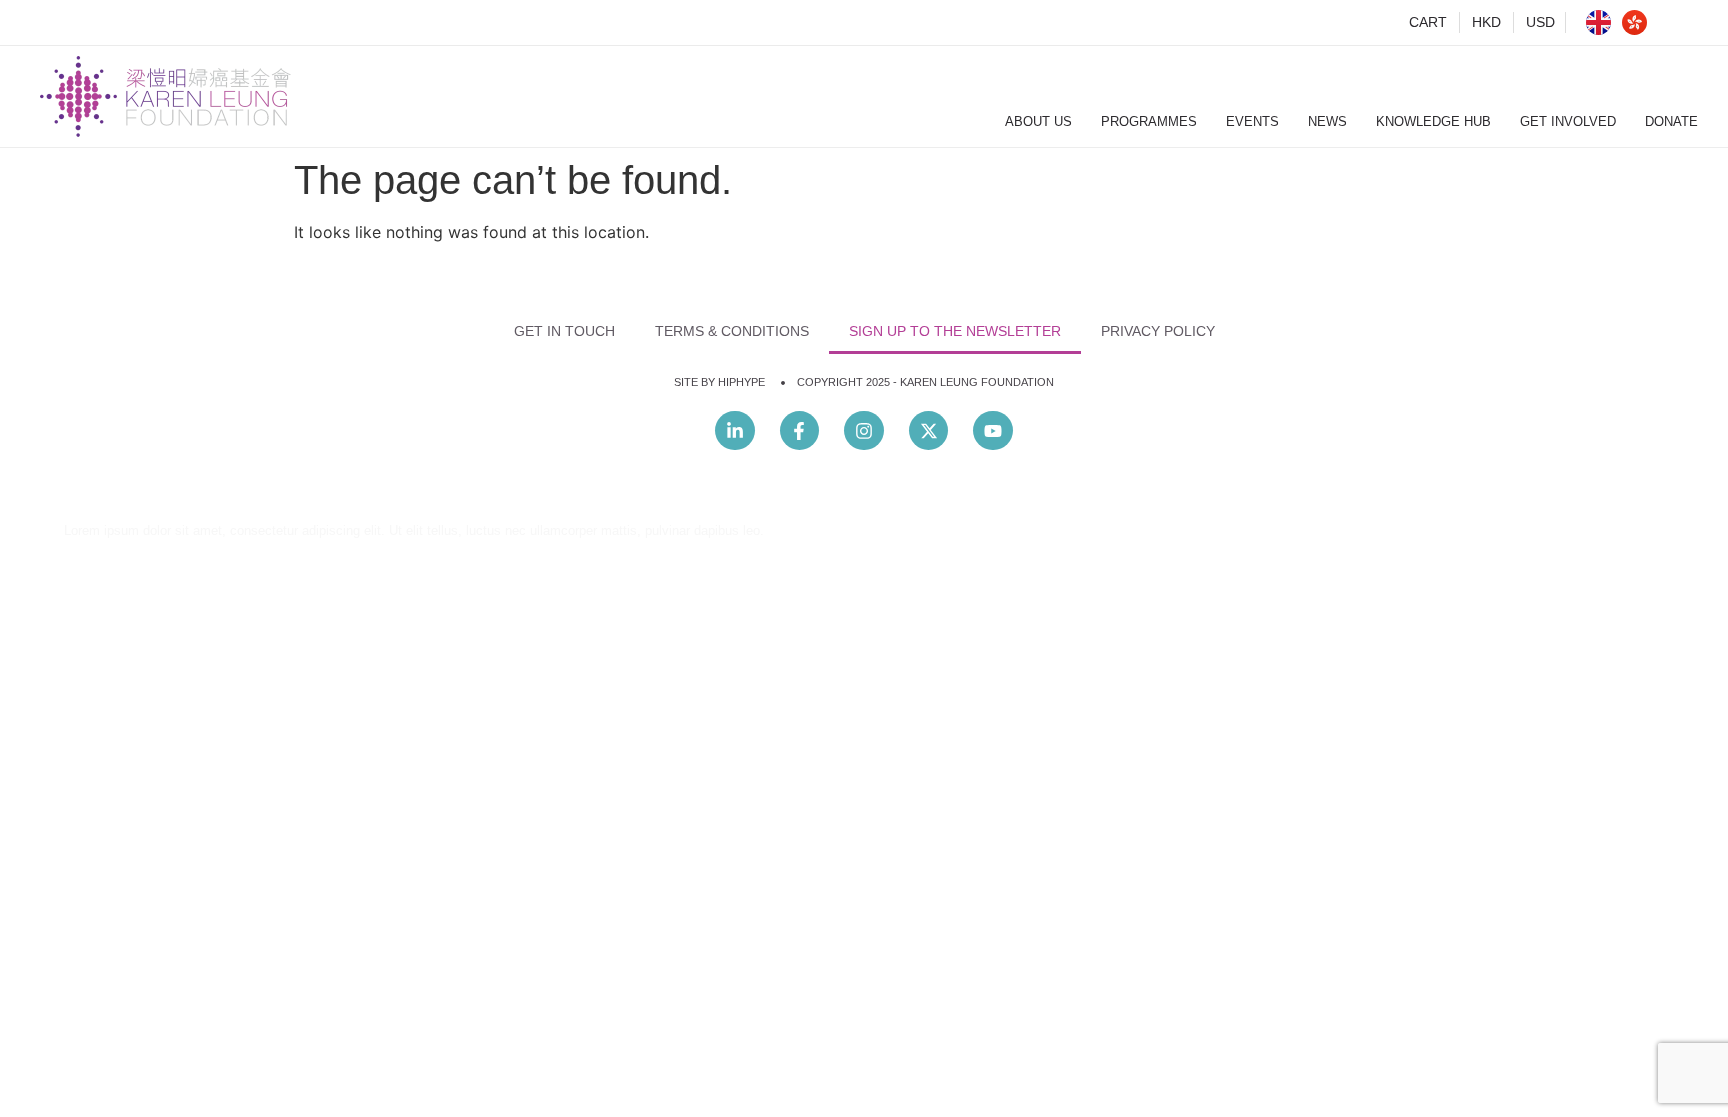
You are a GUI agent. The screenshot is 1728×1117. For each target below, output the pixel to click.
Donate (1671, 121)
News (1327, 121)
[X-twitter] (929, 431)
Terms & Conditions (732, 331)
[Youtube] (993, 431)
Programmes (1149, 121)
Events (1252, 121)
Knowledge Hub (1433, 121)
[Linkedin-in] (735, 431)
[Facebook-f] (800, 431)
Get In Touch (564, 331)
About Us (1038, 121)
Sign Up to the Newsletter (955, 331)
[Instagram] (864, 431)
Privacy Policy (1158, 331)
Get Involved (1568, 121)
